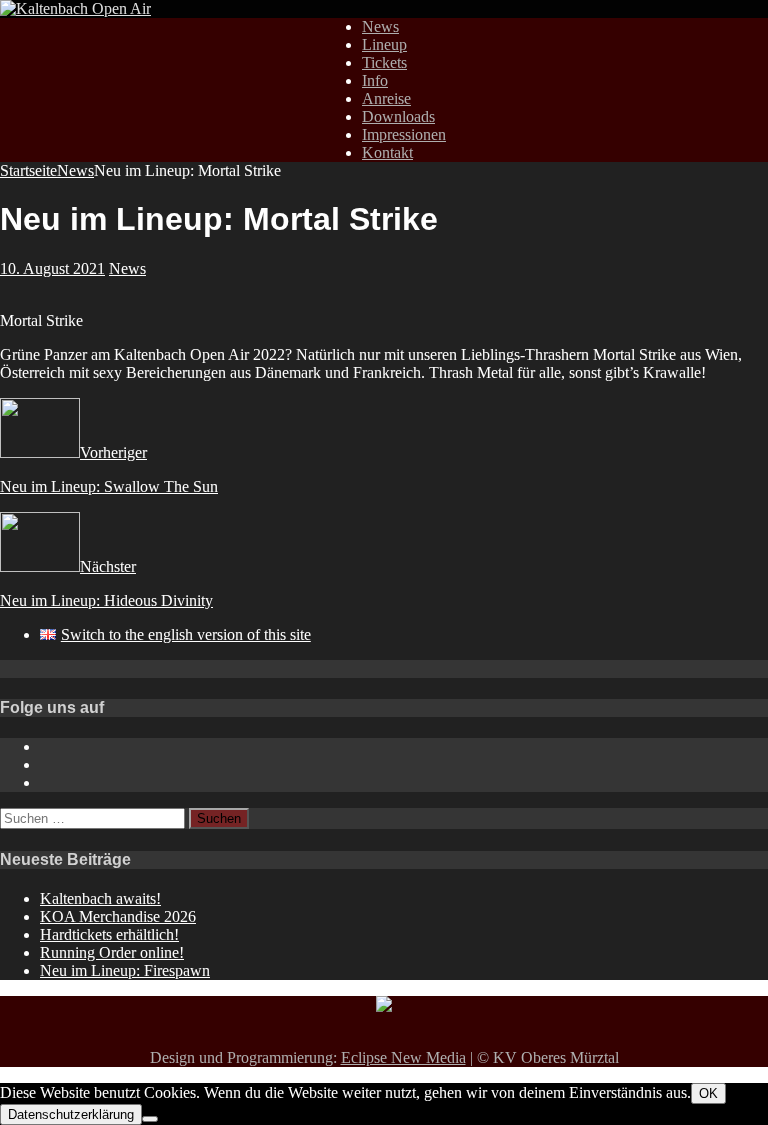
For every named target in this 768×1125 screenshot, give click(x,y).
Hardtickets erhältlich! (109, 934)
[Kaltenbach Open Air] (75, 8)
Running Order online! (112, 952)
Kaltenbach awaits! (100, 898)
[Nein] (150, 1119)
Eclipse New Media (403, 1057)
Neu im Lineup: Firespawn (125, 970)
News (380, 26)
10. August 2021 (52, 268)
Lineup (384, 44)
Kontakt (387, 152)
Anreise (386, 98)
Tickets (384, 62)
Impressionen (404, 134)
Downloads (398, 116)
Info (375, 80)
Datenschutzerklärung (71, 1114)
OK (708, 1093)
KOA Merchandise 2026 (118, 916)
